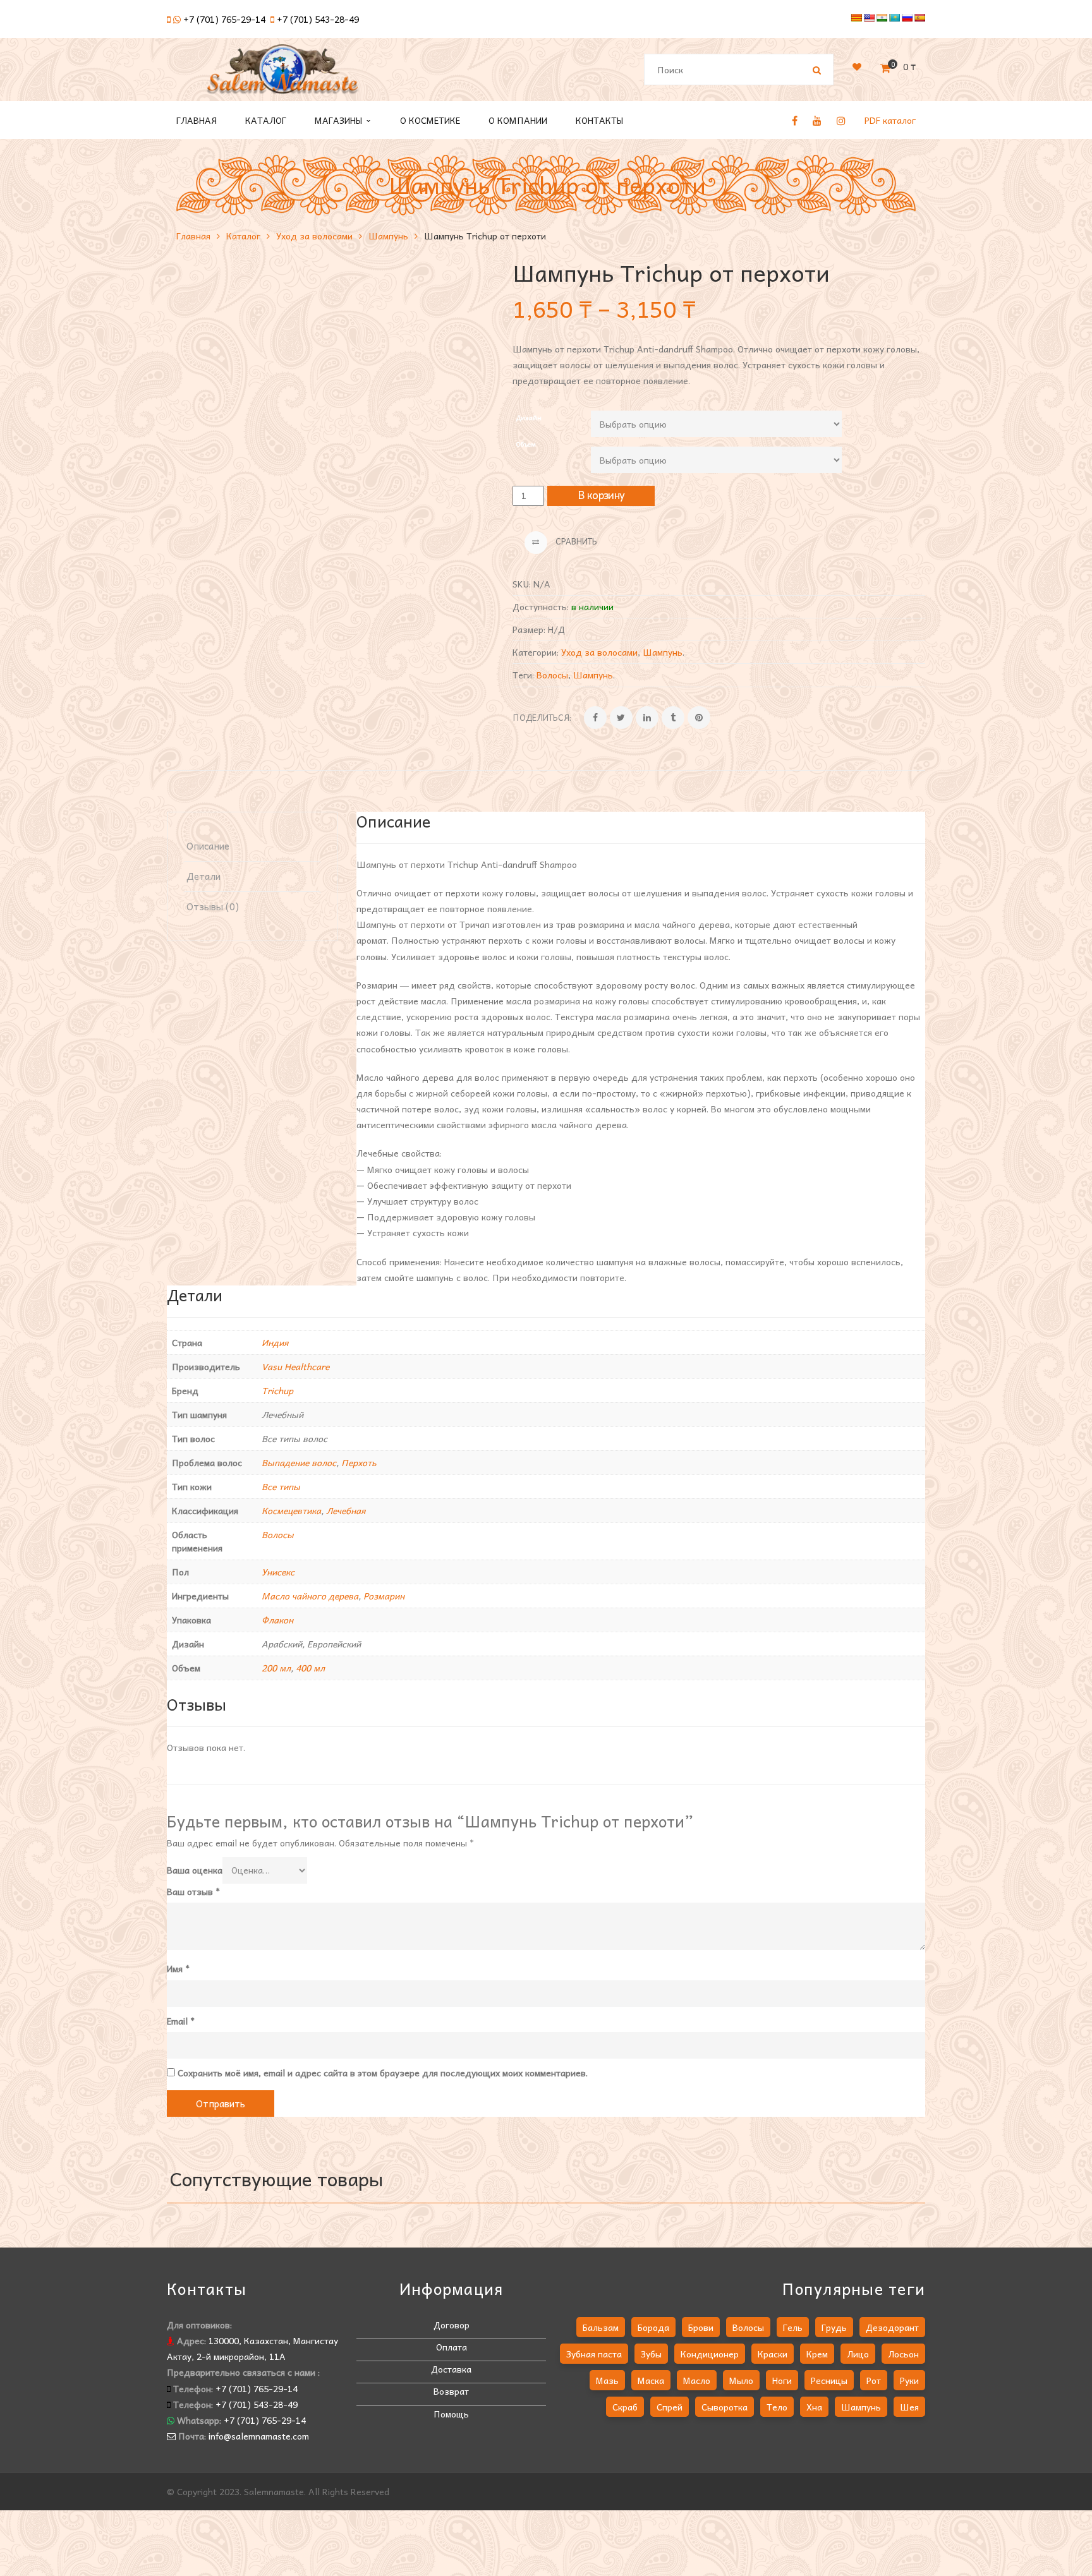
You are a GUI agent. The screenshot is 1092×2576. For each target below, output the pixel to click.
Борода (653, 2327)
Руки (909, 2380)
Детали (203, 876)
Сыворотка (725, 2407)
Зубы (651, 2354)
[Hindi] (882, 18)
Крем (817, 2354)
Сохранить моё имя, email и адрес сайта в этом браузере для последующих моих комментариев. (383, 2073)
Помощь (451, 2414)
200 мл (276, 1668)
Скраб (625, 2407)
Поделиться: (542, 717)
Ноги (782, 2380)
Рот (874, 2380)
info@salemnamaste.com (259, 2436)
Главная (193, 236)
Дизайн (529, 417)
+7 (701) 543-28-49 (318, 19)
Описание (208, 846)
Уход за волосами (314, 236)
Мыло (741, 2380)
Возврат (451, 2391)
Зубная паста (594, 2354)
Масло (697, 2380)
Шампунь (388, 236)
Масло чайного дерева (310, 1596)
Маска (651, 2380)
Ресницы (829, 2380)
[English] (869, 18)
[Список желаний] (857, 66)
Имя (178, 1968)
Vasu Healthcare (295, 1366)
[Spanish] (919, 18)
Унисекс (278, 1572)
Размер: (529, 629)
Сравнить (575, 541)
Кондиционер (710, 2354)
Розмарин (384, 1596)
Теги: (523, 675)
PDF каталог (890, 120)
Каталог (243, 236)
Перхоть (359, 1462)
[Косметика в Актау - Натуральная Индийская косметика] (282, 75)
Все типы (281, 1486)
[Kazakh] (894, 18)
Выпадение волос (299, 1462)
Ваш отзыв (193, 1891)
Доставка (451, 2369)
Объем (526, 444)
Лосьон (903, 2354)
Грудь (834, 2327)
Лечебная (346, 1510)
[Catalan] (856, 18)
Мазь (607, 2380)
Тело (777, 2407)
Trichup (277, 1390)
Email (181, 2021)
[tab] (252, 846)
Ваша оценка (195, 1870)
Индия (275, 1342)
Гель (793, 2327)
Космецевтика (291, 1510)
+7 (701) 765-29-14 (224, 19)
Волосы (552, 675)
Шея (909, 2407)
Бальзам (601, 2327)
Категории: (536, 652)
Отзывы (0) (213, 906)
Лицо (858, 2354)
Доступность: (541, 606)
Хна (814, 2407)
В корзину (602, 495)
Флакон (277, 1620)
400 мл (310, 1668)
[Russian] (907, 18)
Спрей (670, 2407)
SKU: (522, 584)
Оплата (452, 2347)
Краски (773, 2354)
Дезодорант (892, 2327)
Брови (701, 2327)
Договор (452, 2325)
